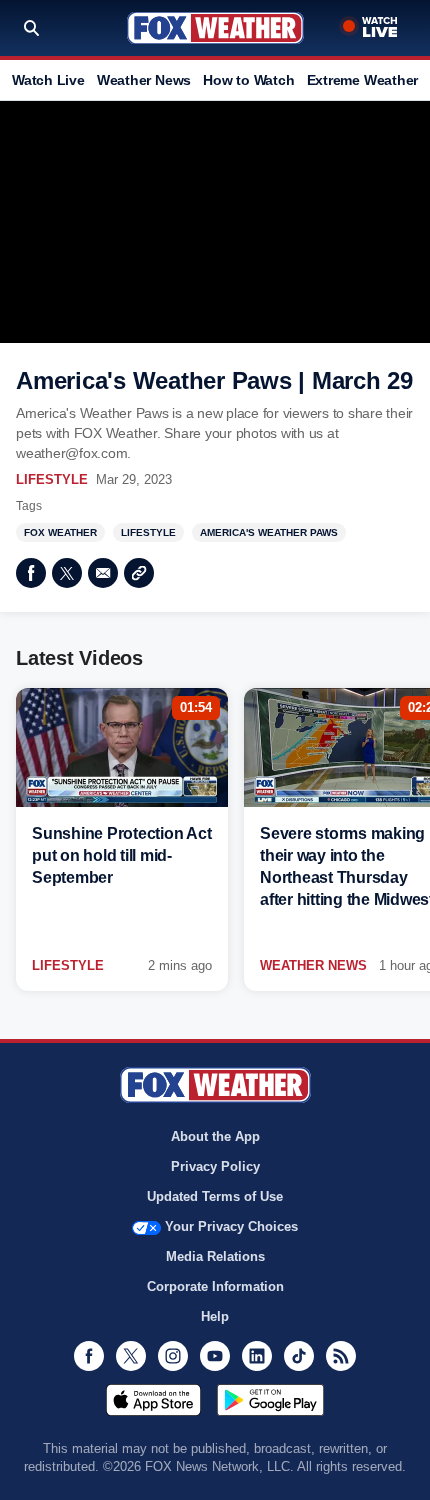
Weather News (144, 80)
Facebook (31, 573)
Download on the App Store (153, 1400)
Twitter (67, 573)
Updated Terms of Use (215, 1196)
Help (215, 1316)
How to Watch (248, 80)
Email (103, 573)
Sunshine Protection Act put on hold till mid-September (121, 855)
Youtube (215, 1356)
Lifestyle (52, 479)
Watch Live (48, 80)
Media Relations (215, 1256)
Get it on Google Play (270, 1400)
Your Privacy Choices (231, 1226)
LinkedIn (257, 1356)
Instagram (173, 1356)
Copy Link (139, 573)
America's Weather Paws (269, 532)
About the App (215, 1136)
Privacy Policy (215, 1166)
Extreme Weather (363, 80)
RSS (341, 1356)
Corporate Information (215, 1286)
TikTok (299, 1356)
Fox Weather (215, 28)
